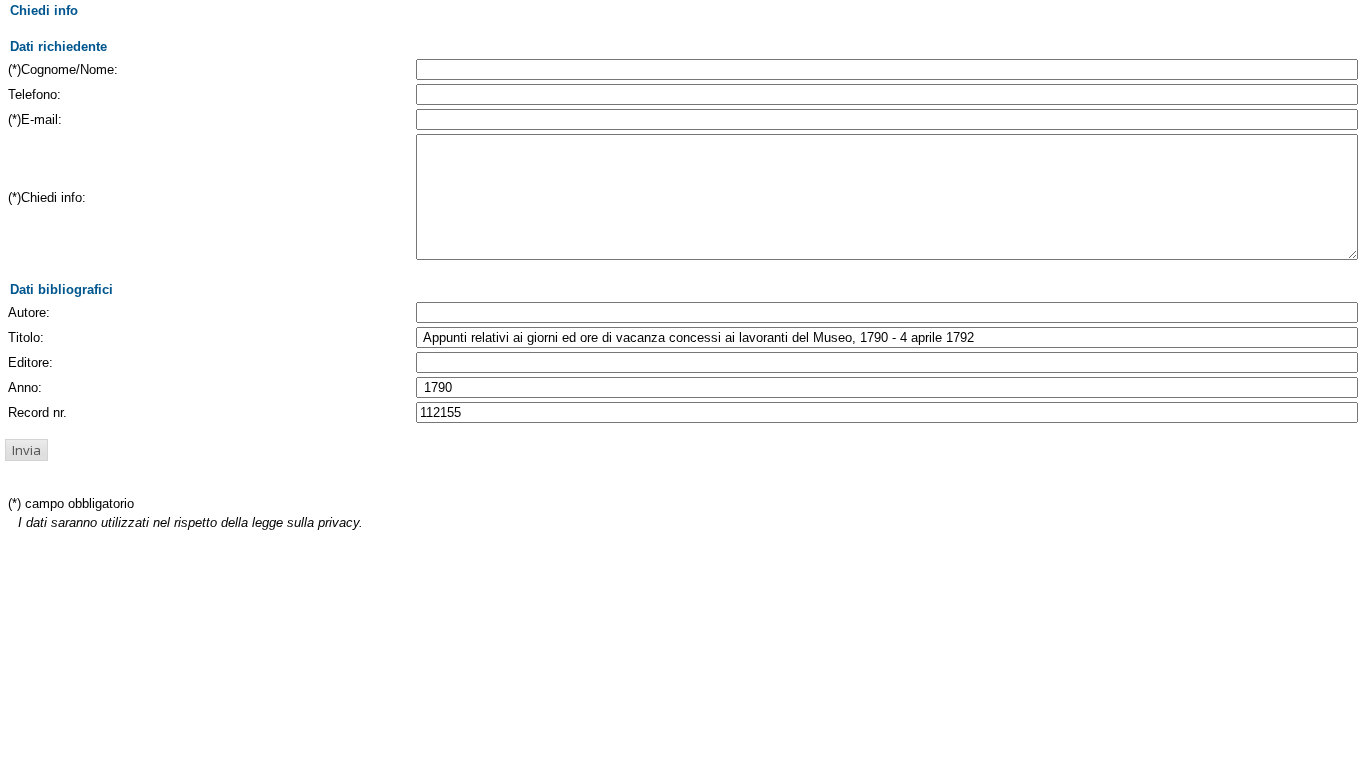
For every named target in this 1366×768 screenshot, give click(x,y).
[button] (26, 450)
